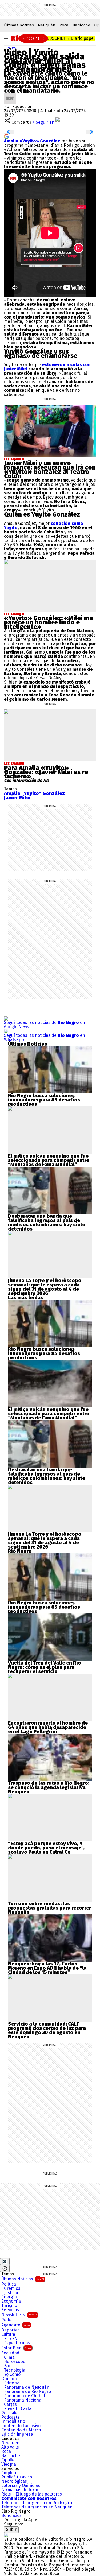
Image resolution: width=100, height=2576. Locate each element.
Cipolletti (10, 2460)
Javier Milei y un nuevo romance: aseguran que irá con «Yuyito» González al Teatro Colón (50, 470)
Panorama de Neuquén (27, 2387)
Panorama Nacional (23, 2400)
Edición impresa (17, 2434)
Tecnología (15, 2370)
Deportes (11, 2330)
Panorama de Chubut (25, 2396)
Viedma (9, 2464)
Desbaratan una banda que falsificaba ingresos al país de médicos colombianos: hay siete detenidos (47, 1223)
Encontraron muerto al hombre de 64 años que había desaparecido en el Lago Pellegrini (48, 1727)
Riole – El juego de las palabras (32, 2494)
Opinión (9, 2379)
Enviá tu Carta (18, 2409)
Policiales (11, 2413)
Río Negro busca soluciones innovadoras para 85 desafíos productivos (44, 1100)
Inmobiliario (13, 2422)
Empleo (9, 2473)
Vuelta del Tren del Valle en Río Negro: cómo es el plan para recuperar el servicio (45, 1667)
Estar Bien (16, 2348)
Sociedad (10, 2353)
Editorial (12, 2383)
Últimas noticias (19, 25)
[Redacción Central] (10, 95)
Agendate (16, 2325)
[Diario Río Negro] (29, 38)
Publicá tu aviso (17, 2477)
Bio (7, 2366)
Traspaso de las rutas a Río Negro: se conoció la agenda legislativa (49, 1785)
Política (9, 2284)
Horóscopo (15, 2362)
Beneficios (11, 2516)
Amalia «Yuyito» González (32, 141)
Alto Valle (10, 2447)
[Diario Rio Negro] (6, 2535)
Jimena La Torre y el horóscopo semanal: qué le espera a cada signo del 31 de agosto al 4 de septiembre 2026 (45, 1287)
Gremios (12, 2288)
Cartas (10, 2404)
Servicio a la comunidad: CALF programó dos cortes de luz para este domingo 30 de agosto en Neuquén (47, 2030)
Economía (11, 2301)
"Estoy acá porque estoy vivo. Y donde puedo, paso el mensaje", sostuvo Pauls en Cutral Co (46, 1848)
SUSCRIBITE (71, 38)
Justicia (11, 2293)
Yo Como (12, 2375)
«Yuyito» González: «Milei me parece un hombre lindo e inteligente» (49, 622)
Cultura (8, 2334)
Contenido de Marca (21, 2430)
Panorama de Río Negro (27, 2392)
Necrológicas (14, 2481)
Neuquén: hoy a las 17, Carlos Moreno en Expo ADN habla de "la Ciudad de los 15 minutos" (47, 1968)
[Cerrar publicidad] (5, 2261)
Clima (9, 2357)
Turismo (9, 2306)
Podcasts (10, 2417)
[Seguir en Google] (6, 136)
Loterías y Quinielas (21, 2486)
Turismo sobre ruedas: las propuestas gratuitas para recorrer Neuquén (50, 1908)
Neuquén (47, 25)
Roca (64, 25)
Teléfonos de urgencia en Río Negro (37, 2503)
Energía (9, 2297)
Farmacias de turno (20, 2490)
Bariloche (81, 25)
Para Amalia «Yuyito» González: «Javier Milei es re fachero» (46, 772)
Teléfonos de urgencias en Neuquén (37, 2507)
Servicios (10, 2310)
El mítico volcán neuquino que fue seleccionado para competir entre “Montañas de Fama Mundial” (49, 1160)
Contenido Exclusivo (21, 2426)
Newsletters (19, 2315)
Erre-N (11, 2339)
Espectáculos (17, 2343)
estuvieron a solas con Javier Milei (47, 367)
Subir (11, 2529)
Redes (10, 48)
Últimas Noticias (23, 2279)
